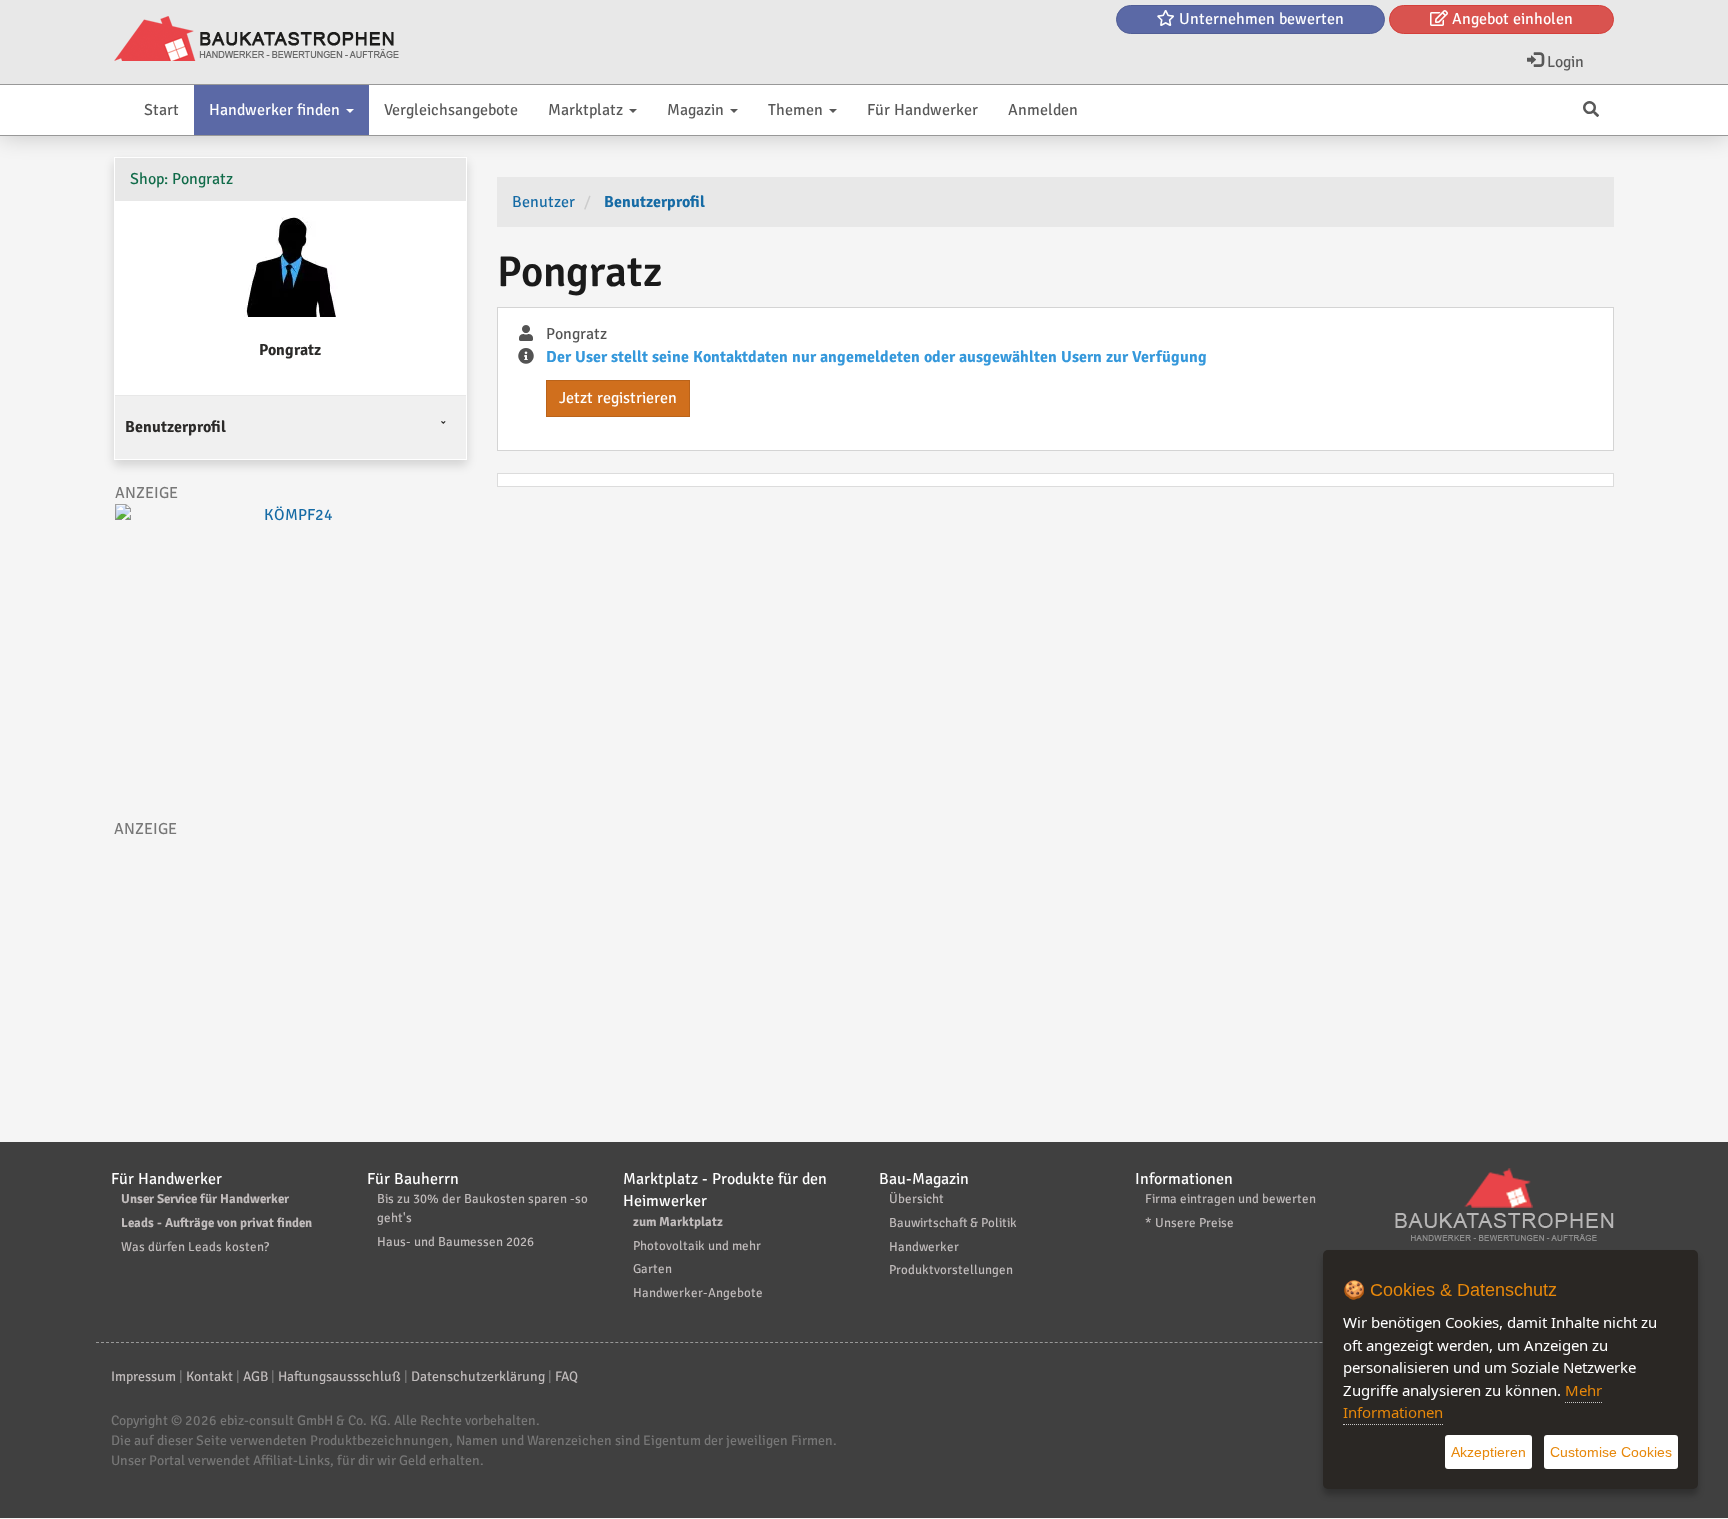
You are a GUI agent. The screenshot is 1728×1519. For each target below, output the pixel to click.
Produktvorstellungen (951, 1270)
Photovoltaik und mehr (697, 1246)
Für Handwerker (922, 110)
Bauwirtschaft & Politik (953, 1223)
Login (1563, 62)
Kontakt (209, 1376)
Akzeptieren (1488, 1452)
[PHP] (256, 40)
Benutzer (543, 202)
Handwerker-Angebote (698, 1293)
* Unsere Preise (1189, 1223)
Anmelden (1043, 110)
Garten (652, 1269)
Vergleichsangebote (451, 110)
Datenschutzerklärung (478, 1376)
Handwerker (924, 1247)
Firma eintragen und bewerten (1230, 1199)
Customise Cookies (1611, 1452)
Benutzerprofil (175, 427)
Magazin (697, 110)
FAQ (566, 1376)
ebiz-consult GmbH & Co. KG (303, 1420)
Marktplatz (587, 110)
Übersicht (916, 1199)
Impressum (143, 1376)
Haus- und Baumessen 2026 (455, 1242)
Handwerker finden (276, 110)
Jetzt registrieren (618, 398)
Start (161, 110)
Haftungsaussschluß (339, 1376)
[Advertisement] (290, 980)
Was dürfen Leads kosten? (195, 1247)
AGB (255, 1376)
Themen (797, 110)
